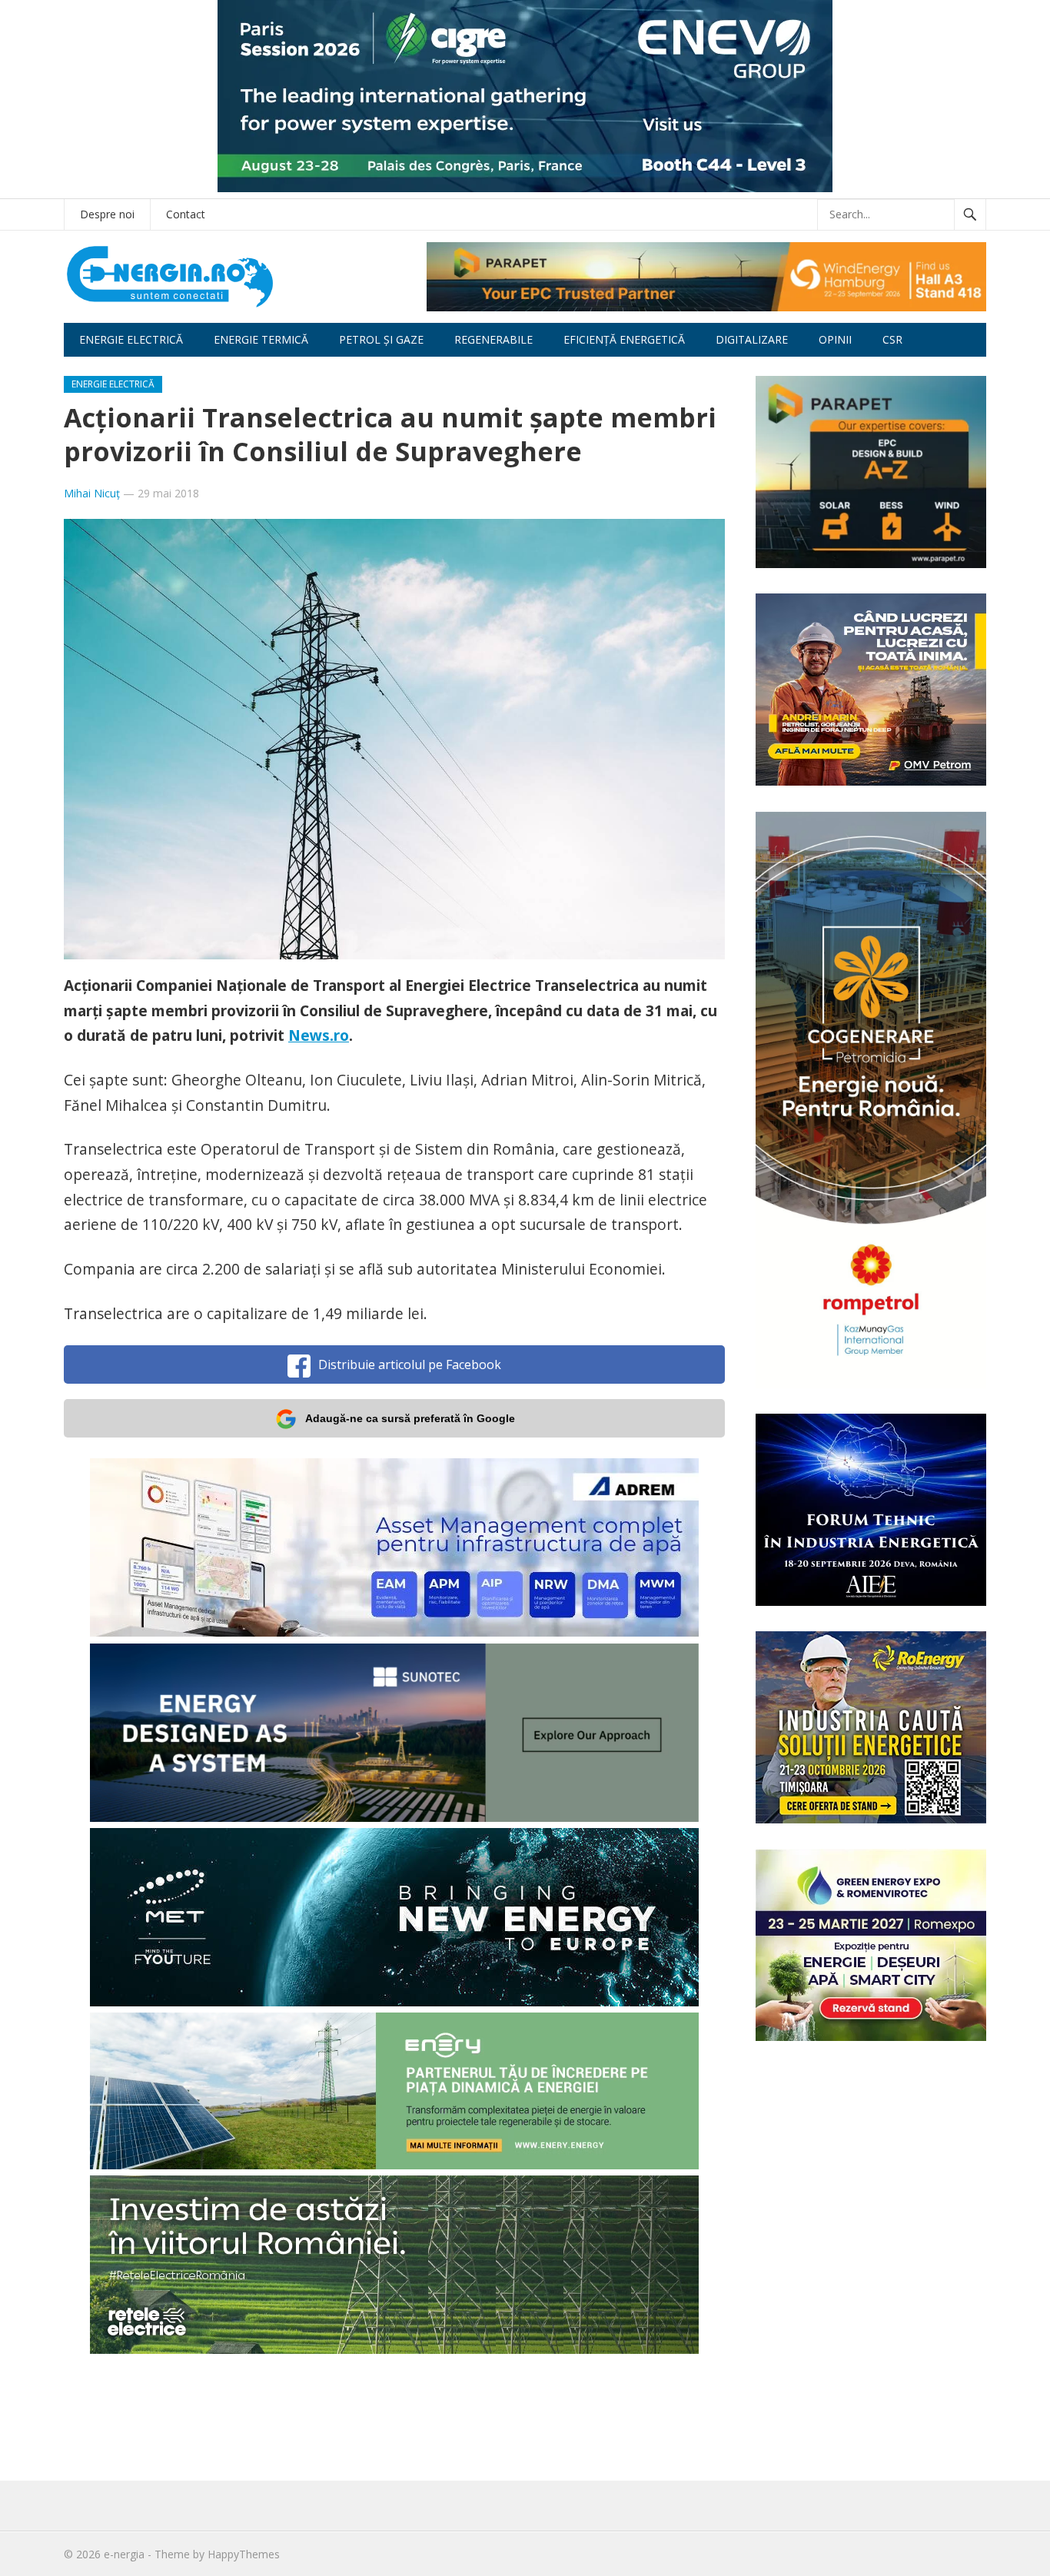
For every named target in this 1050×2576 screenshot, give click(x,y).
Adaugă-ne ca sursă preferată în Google (410, 1418)
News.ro (319, 1035)
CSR (892, 339)
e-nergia (124, 2554)
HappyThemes (244, 2554)
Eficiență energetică (624, 339)
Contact (186, 214)
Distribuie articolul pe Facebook (410, 1364)
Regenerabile (493, 339)
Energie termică (261, 339)
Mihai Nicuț (92, 493)
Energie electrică (131, 339)
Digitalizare (752, 339)
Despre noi (107, 214)
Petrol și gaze (381, 339)
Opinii (835, 339)
